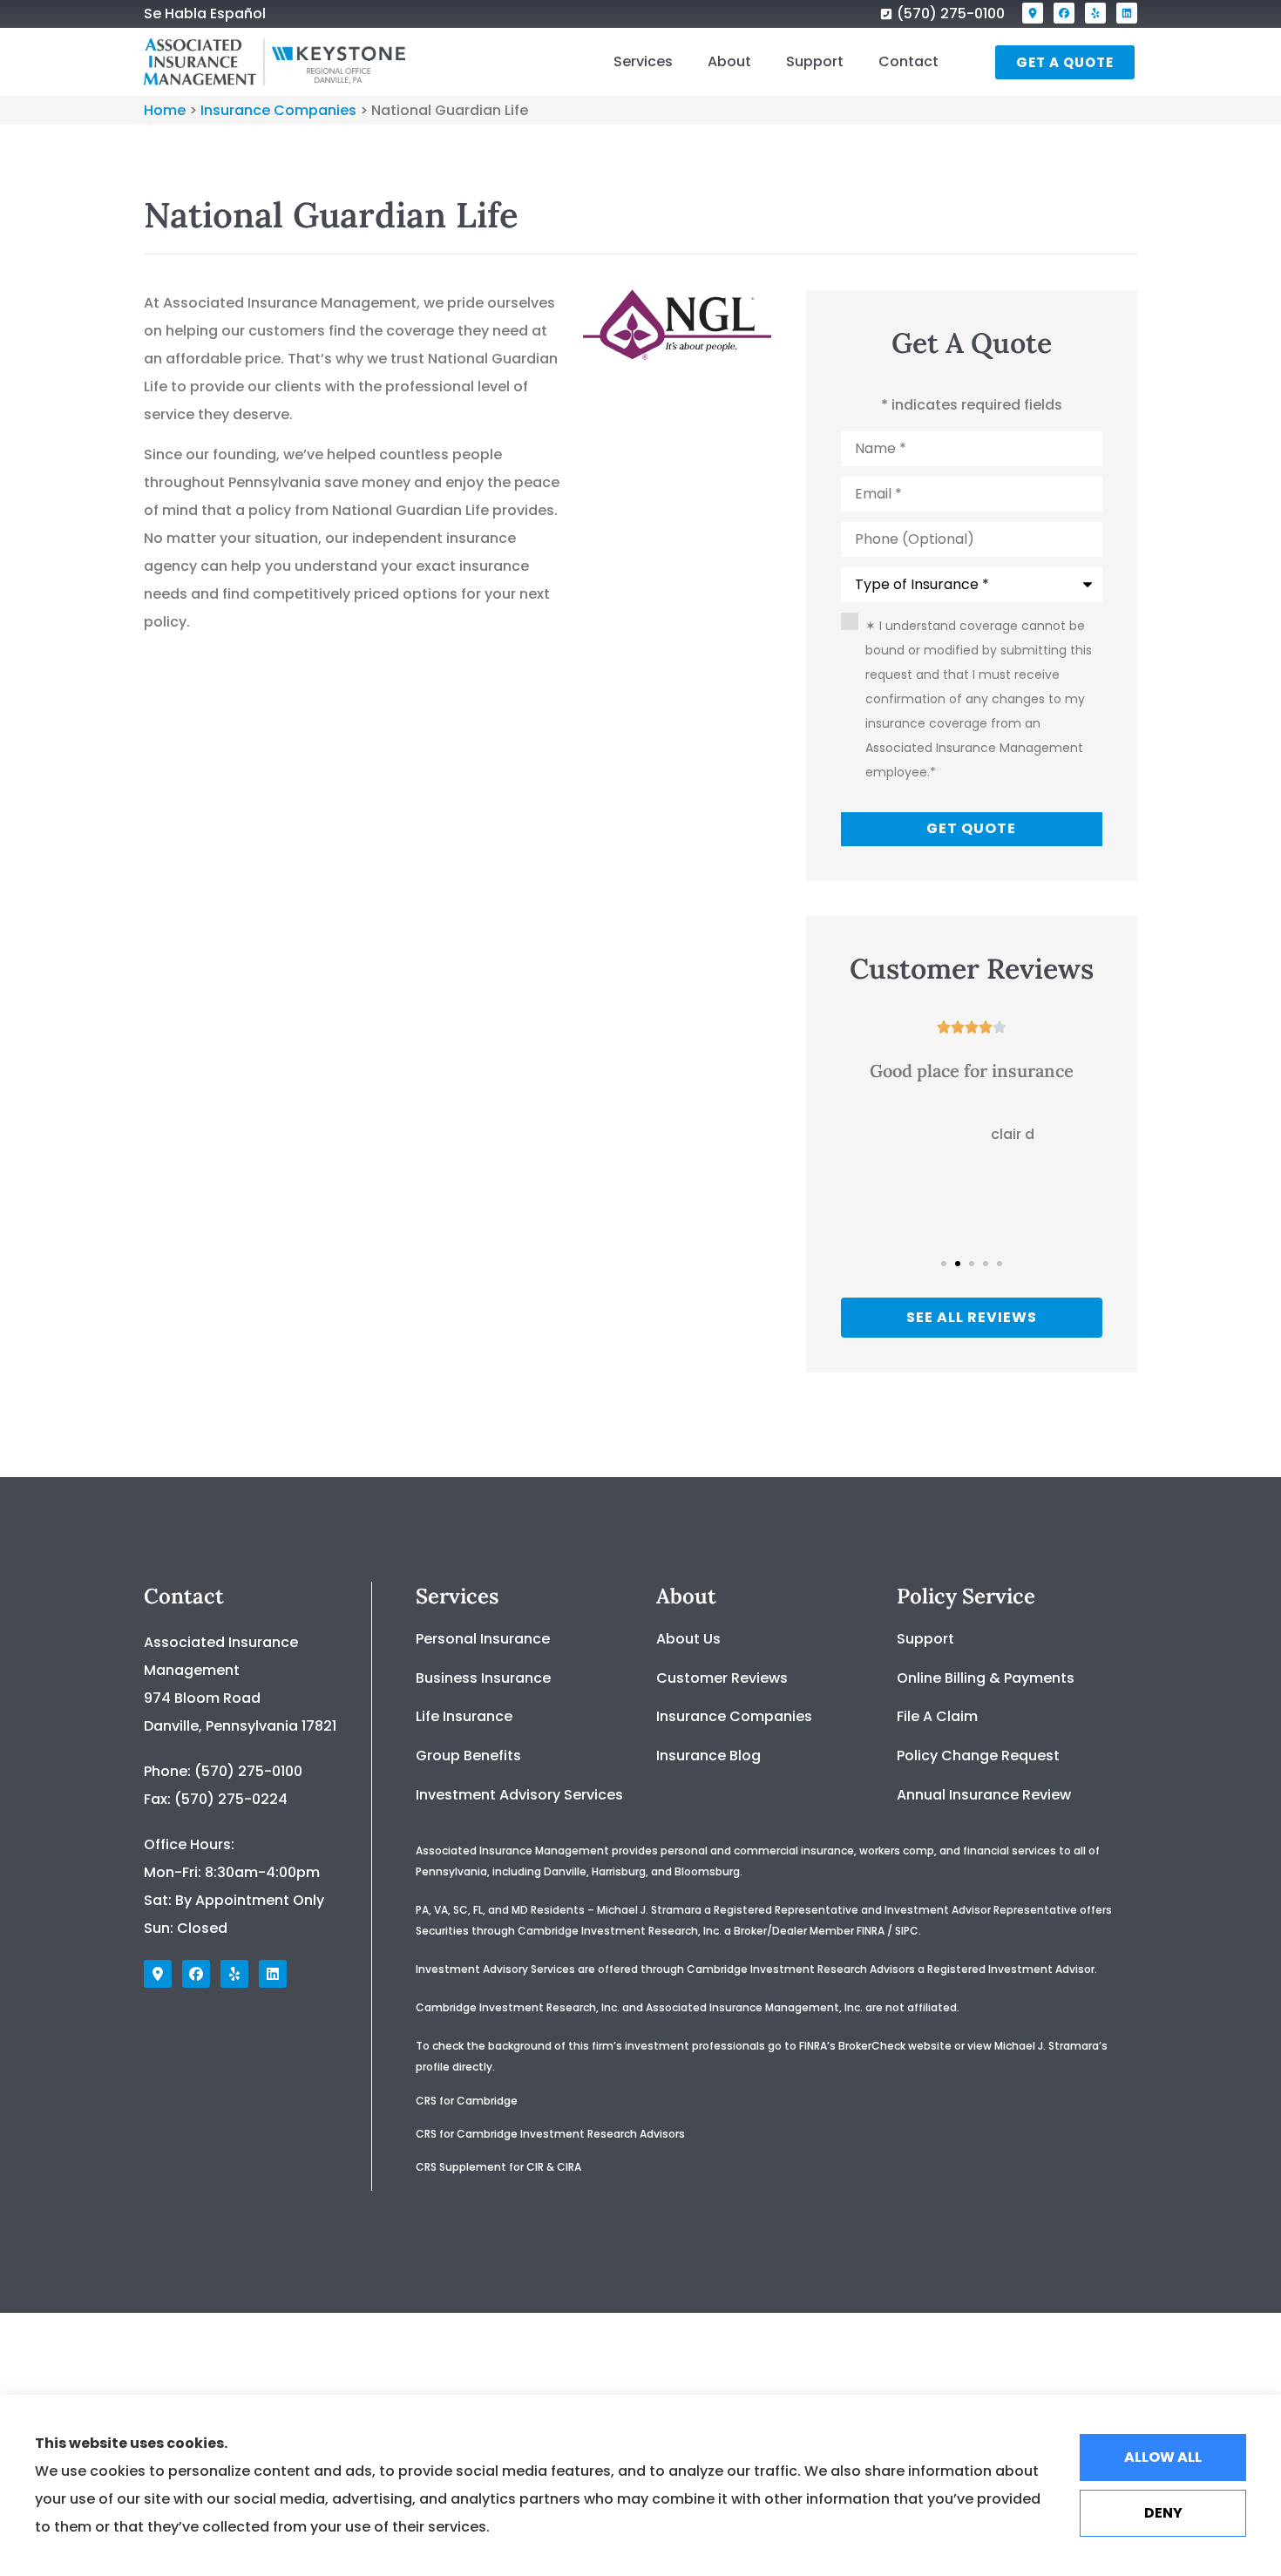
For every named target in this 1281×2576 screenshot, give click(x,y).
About (729, 61)
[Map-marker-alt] (1033, 13)
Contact (908, 61)
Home (165, 110)
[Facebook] (1064, 13)
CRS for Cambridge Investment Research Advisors (550, 2134)
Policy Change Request (978, 1756)
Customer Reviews (722, 1678)
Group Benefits (468, 1756)
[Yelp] (1095, 13)
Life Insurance (464, 1716)
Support (815, 61)
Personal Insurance (483, 1639)
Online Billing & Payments (986, 1678)
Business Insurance (483, 1678)
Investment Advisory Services (519, 1795)
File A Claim (937, 1716)
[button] (944, 1264)
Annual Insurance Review (984, 1795)
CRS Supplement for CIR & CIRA (500, 2167)
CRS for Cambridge (467, 2101)
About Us (688, 1639)
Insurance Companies (278, 110)
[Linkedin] (1127, 13)
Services (643, 61)
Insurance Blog (708, 1756)
